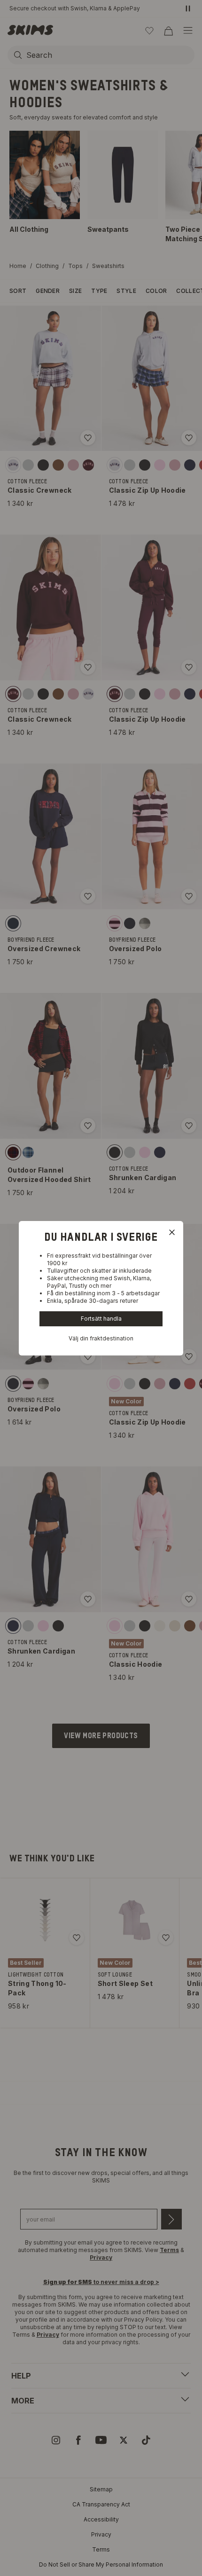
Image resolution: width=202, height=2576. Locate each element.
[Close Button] (172, 1232)
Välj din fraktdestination (101, 1338)
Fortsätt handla (101, 1319)
